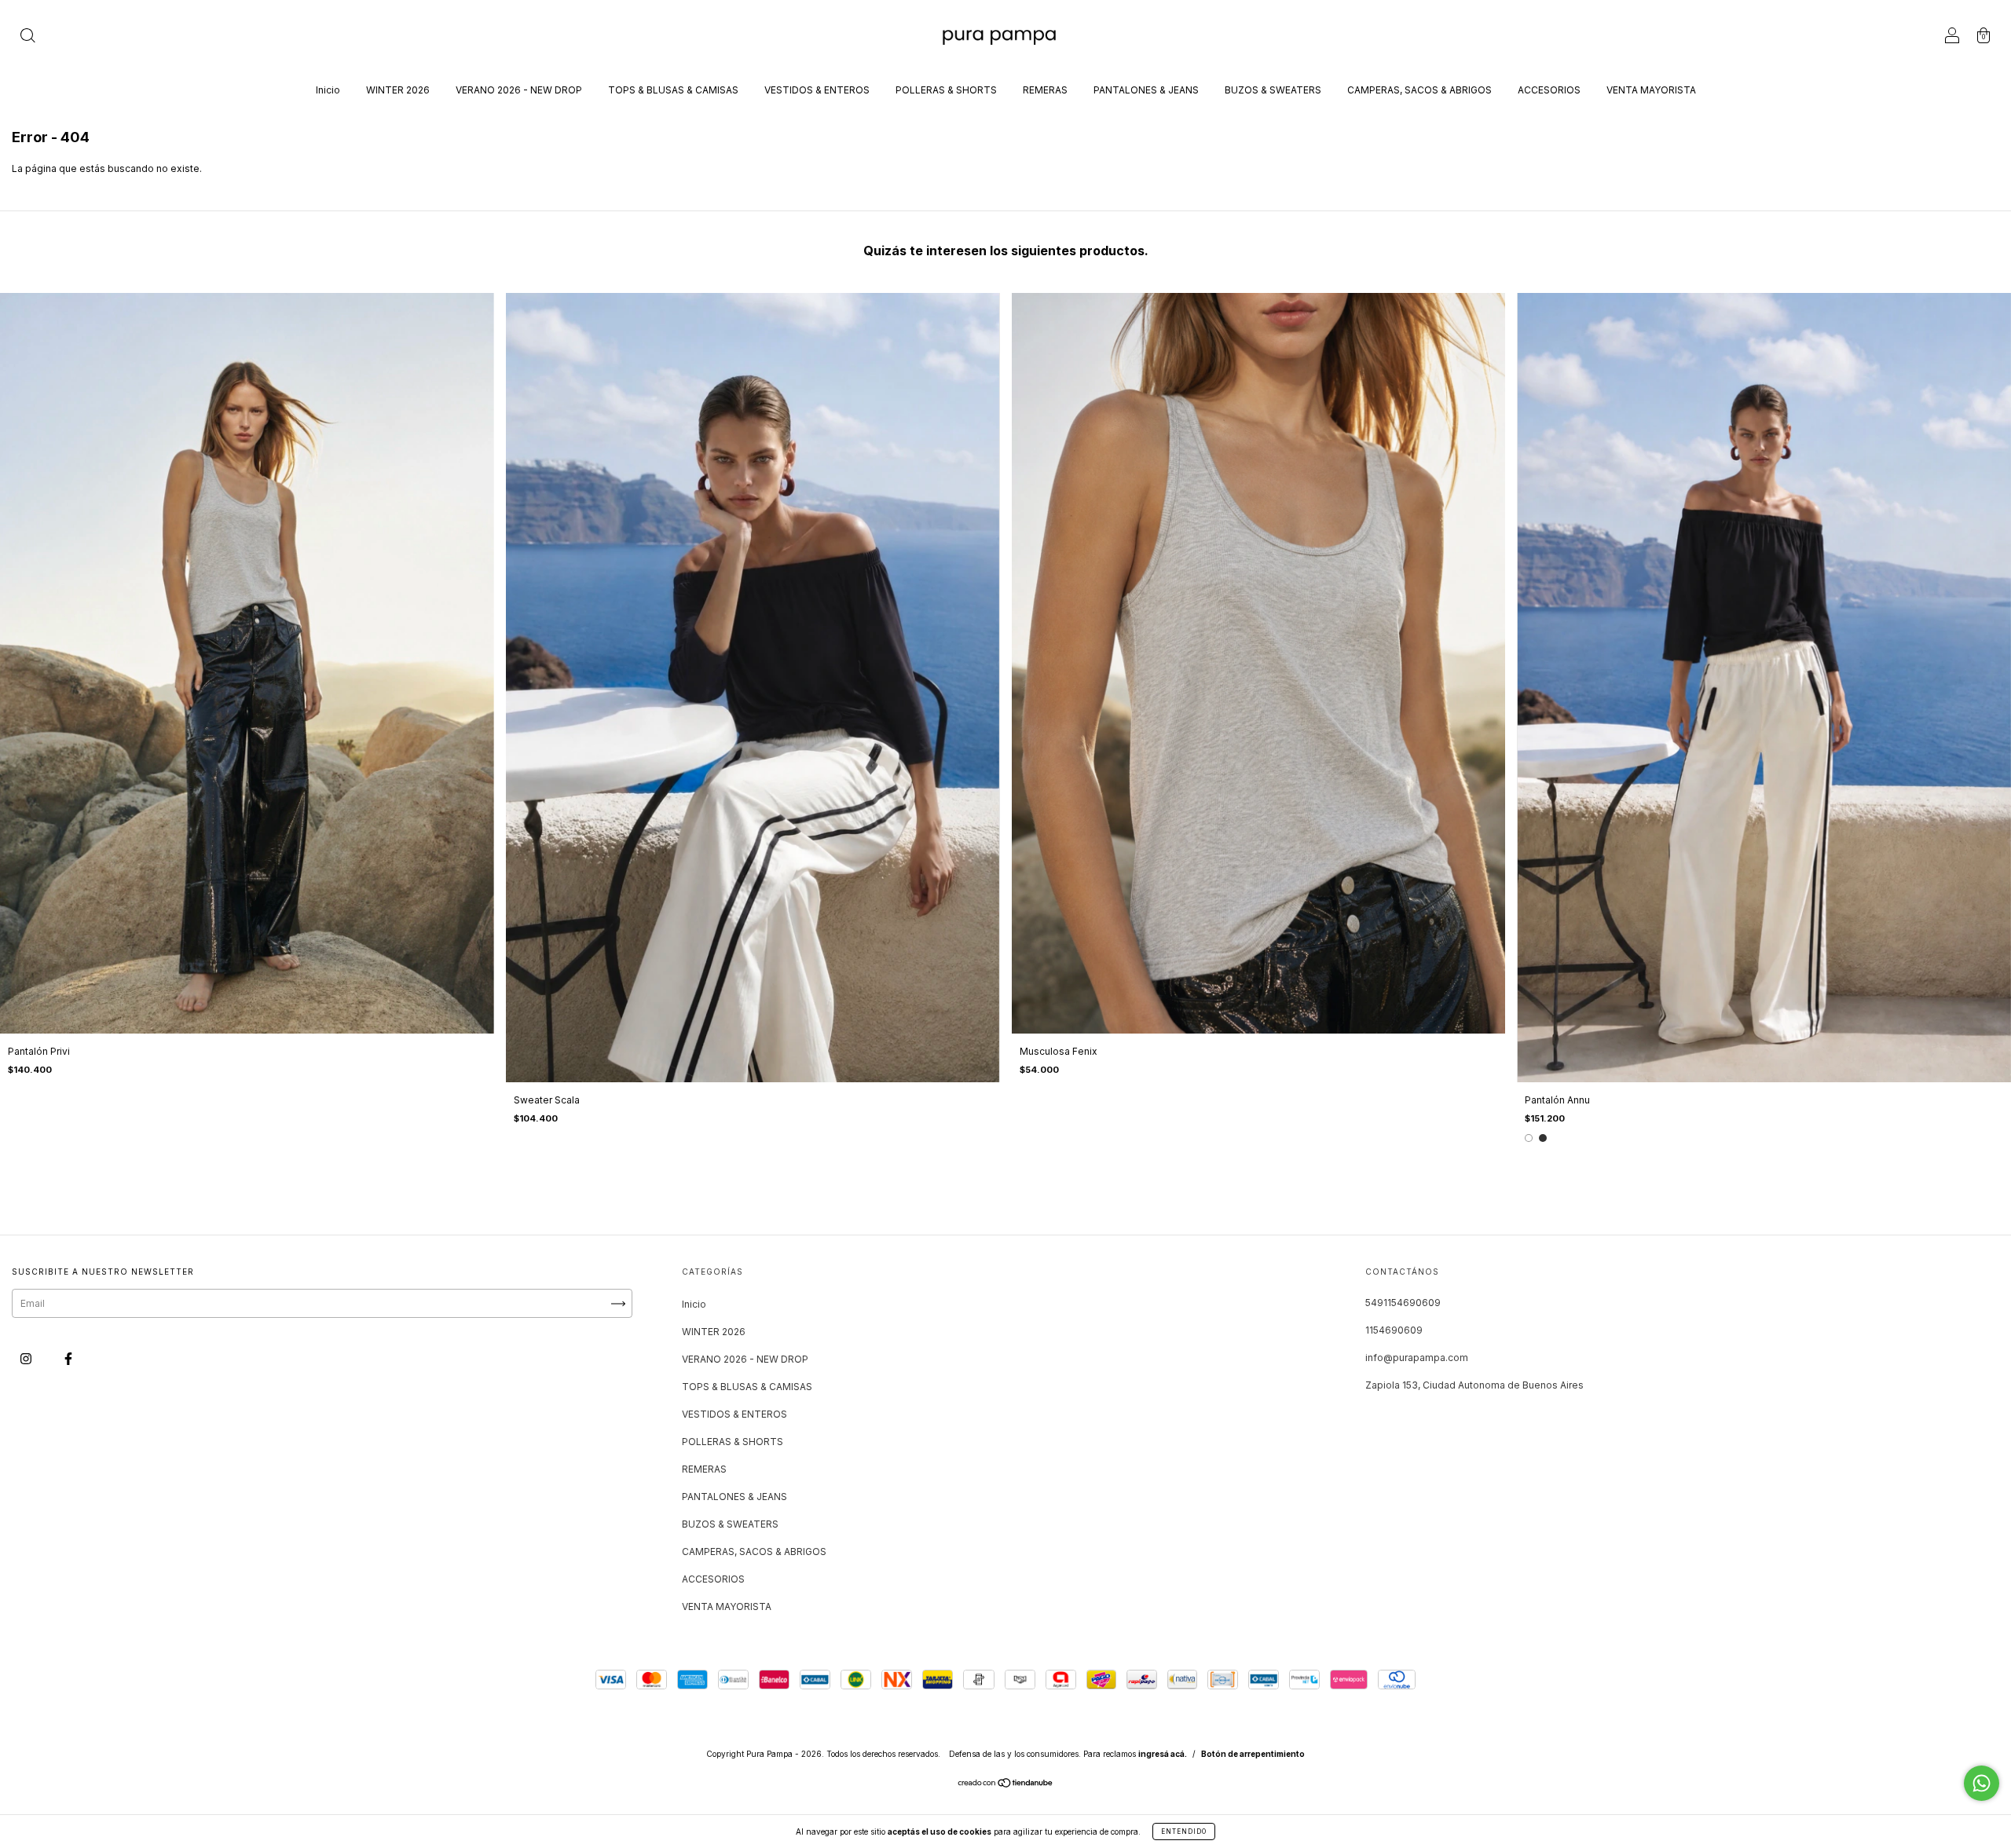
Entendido (1184, 1832)
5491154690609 (1403, 1303)
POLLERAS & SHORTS (946, 90)
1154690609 (1394, 1330)
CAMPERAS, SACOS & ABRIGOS (1419, 90)
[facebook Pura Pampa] (68, 1359)
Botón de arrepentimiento (1253, 1754)
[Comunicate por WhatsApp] (1982, 1783)
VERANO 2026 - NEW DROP (519, 90)
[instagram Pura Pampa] (27, 1359)
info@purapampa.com (1417, 1358)
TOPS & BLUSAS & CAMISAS (673, 90)
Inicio (328, 90)
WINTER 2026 (398, 90)
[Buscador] (27, 37)
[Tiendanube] (1006, 1785)
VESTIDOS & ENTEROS (817, 90)
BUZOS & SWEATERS (1273, 90)
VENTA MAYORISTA (1651, 90)
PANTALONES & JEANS (1146, 90)
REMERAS (1045, 90)
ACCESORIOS (1549, 90)
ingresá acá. (1163, 1754)
